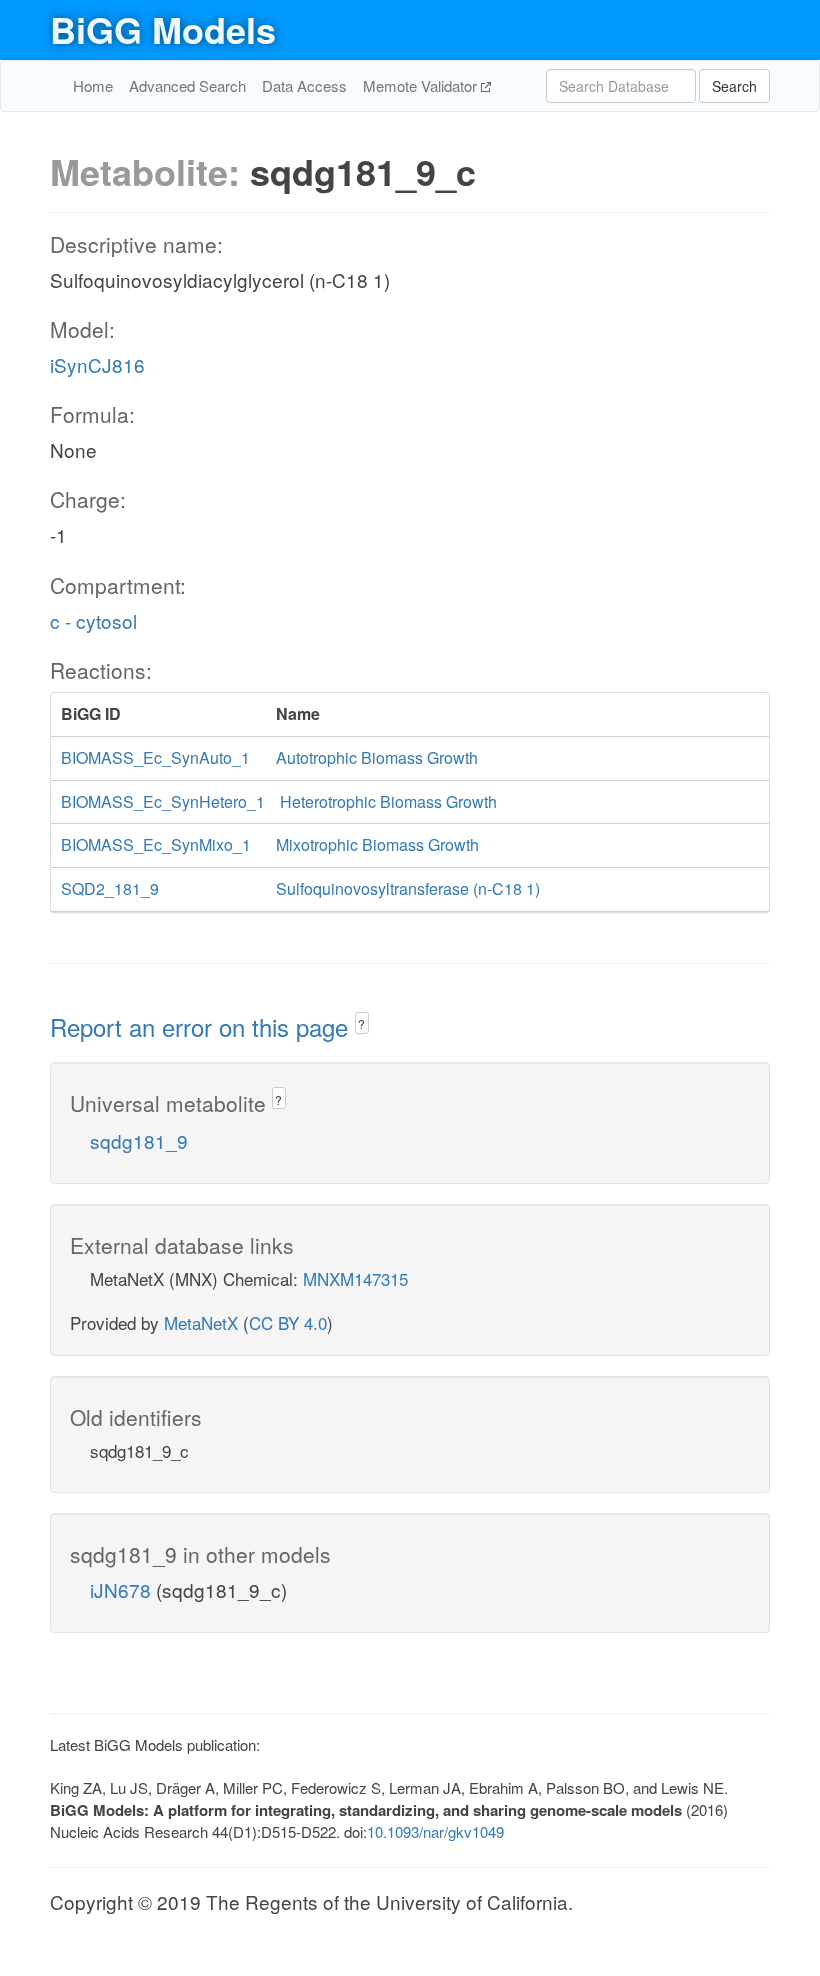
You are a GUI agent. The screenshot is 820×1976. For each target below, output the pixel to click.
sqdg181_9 (139, 1140)
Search (734, 86)
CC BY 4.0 (288, 1322)
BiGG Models (163, 29)
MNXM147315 (355, 1278)
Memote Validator (422, 85)
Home (93, 85)
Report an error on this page (202, 1026)
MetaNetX (201, 1322)
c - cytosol (93, 620)
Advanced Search (187, 85)
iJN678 (123, 1589)
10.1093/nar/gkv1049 (435, 1831)
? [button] (361, 1023)
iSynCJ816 (97, 364)
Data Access (304, 85)
